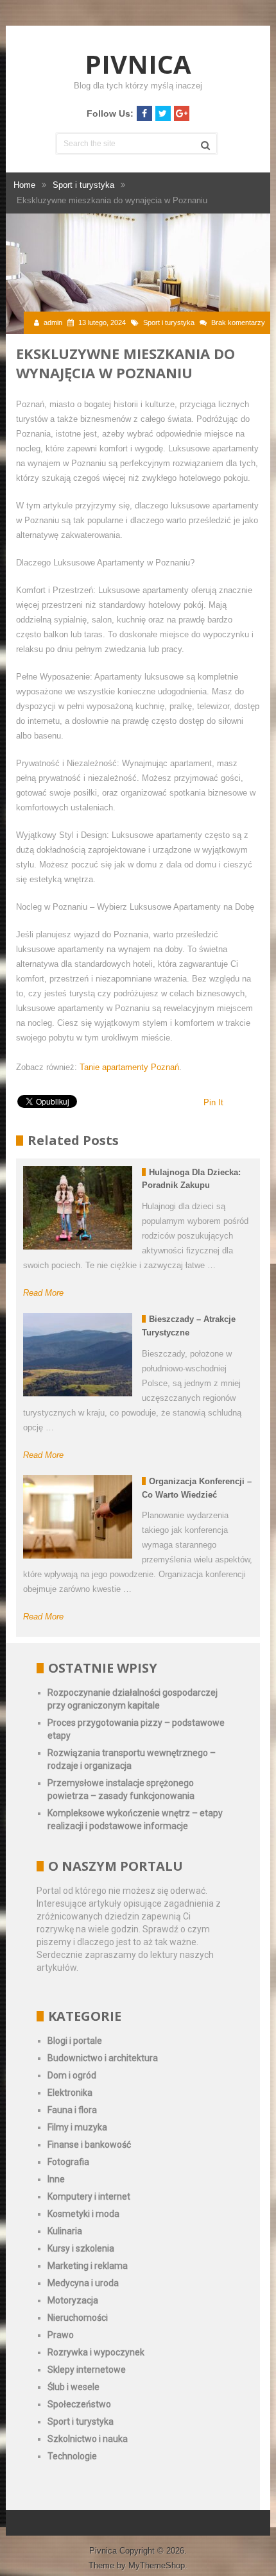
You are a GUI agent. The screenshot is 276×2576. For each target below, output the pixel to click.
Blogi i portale (75, 2041)
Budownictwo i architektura (103, 2058)
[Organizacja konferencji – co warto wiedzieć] (78, 1517)
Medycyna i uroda (83, 2283)
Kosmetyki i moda (83, 2214)
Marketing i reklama (88, 2266)
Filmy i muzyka (77, 2127)
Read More (43, 1293)
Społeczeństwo (79, 2404)
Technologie (72, 2456)
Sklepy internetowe (87, 2370)
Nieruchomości (78, 2318)
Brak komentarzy (238, 322)
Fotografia (68, 2162)
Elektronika (70, 2093)
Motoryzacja (73, 2300)
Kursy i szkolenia (81, 2248)
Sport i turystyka (169, 322)
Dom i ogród (72, 2075)
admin (53, 322)
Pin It (213, 1102)
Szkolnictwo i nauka (88, 2439)
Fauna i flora (72, 2110)
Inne (56, 2179)
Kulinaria (65, 2231)
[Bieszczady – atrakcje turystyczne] (78, 1355)
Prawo (61, 2335)
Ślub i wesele (73, 2387)
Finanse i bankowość (89, 2145)
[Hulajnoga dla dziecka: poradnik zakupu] (78, 1208)
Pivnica (138, 64)
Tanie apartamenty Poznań (129, 1067)
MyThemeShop (157, 2565)
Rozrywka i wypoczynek (96, 2352)
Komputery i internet (89, 2196)
